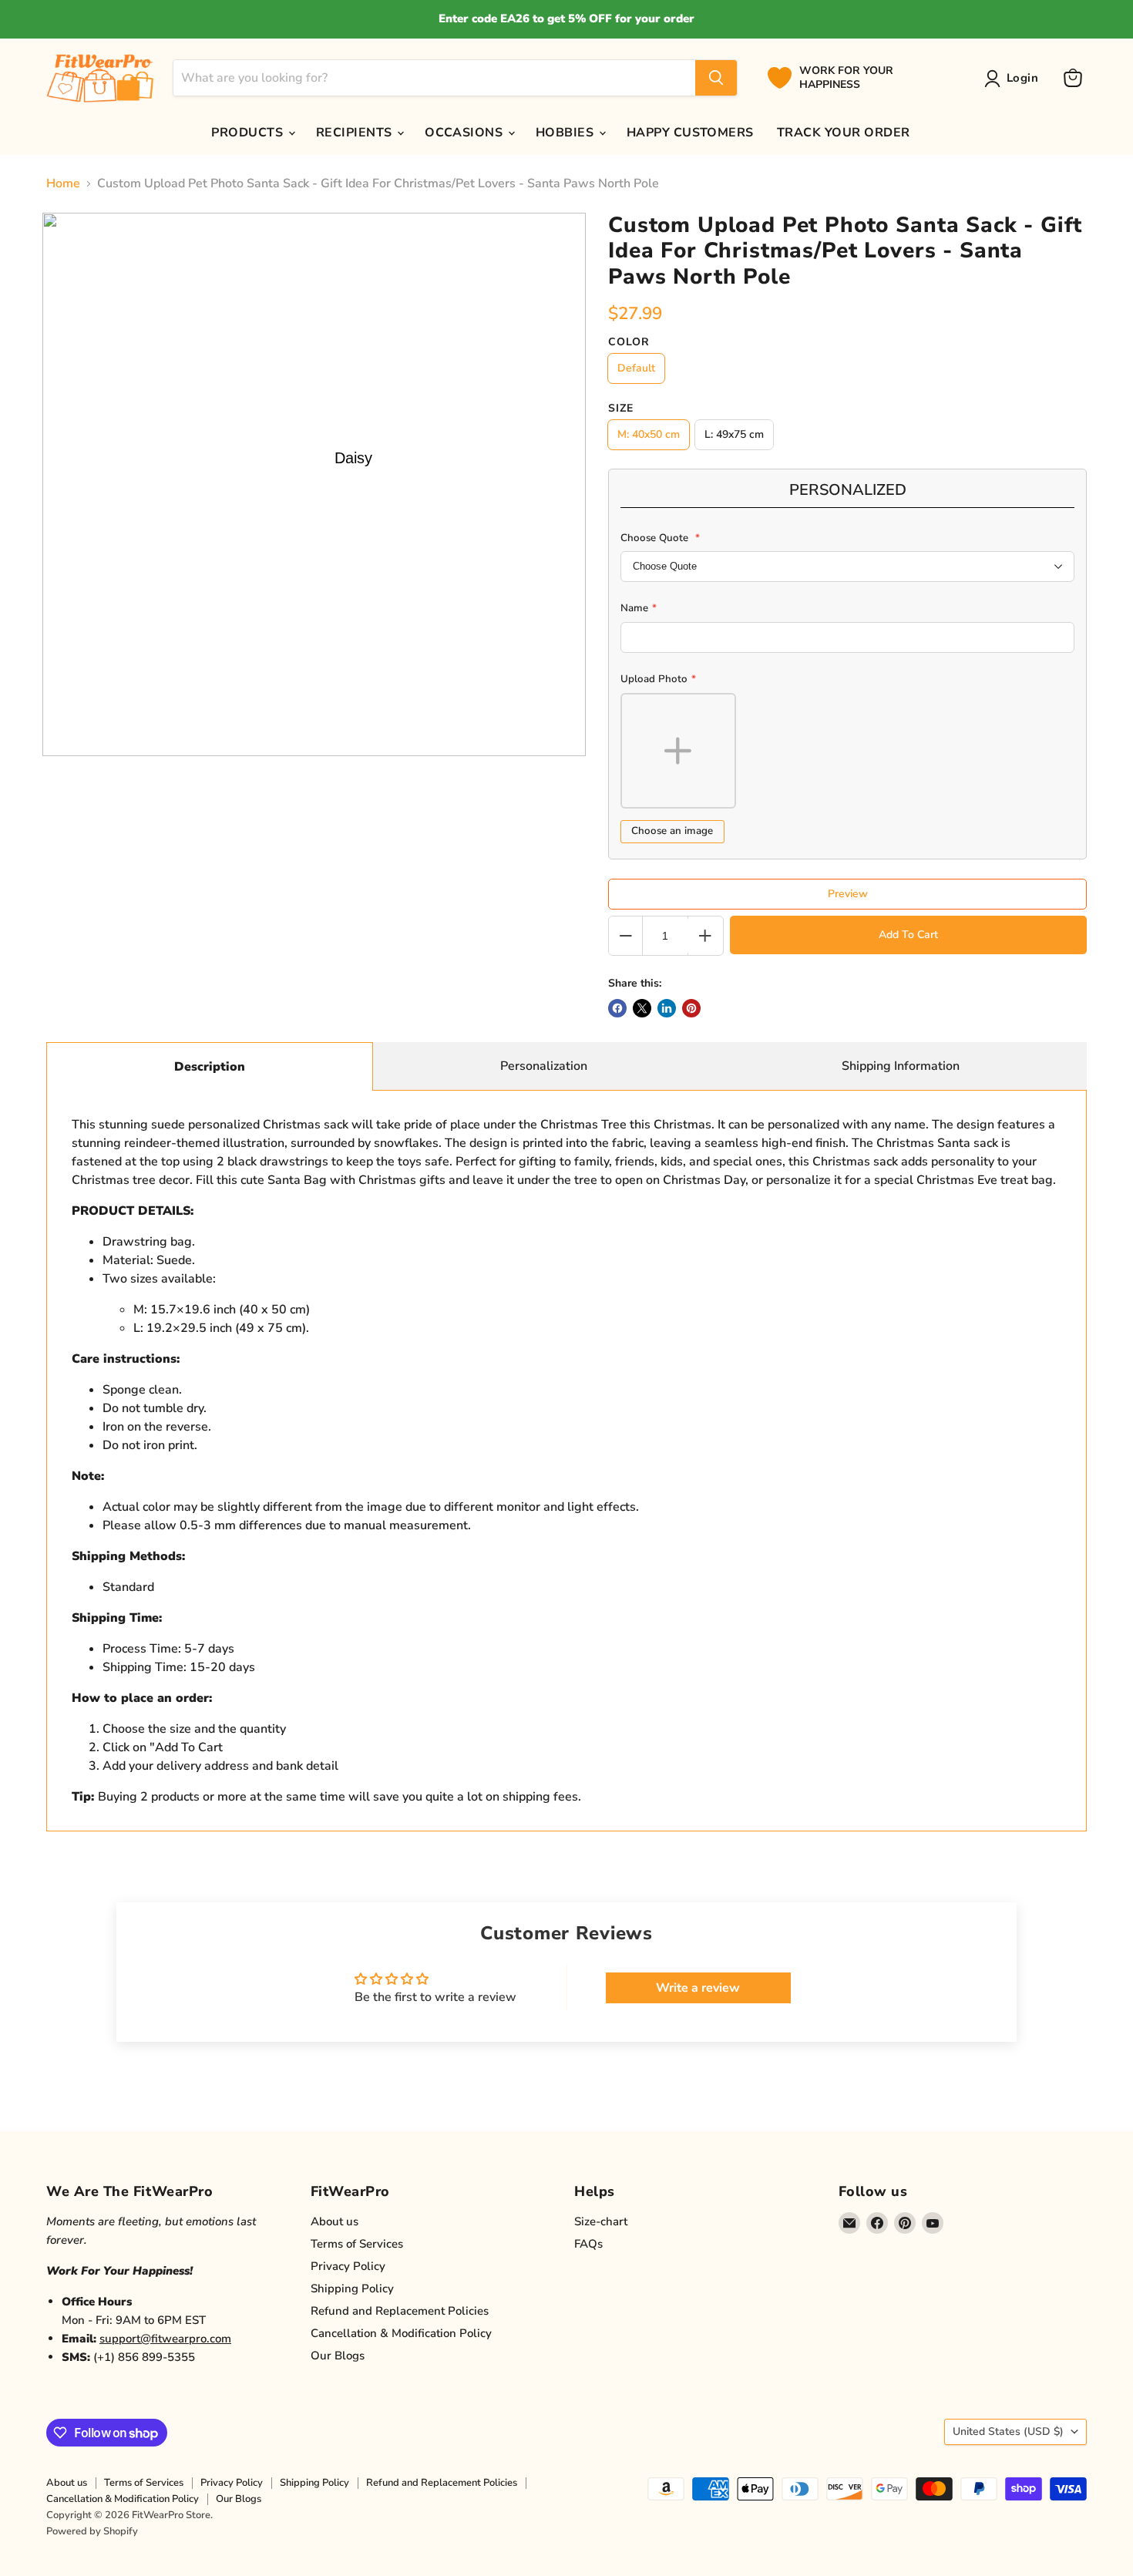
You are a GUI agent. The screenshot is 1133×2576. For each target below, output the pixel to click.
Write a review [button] (698, 1988)
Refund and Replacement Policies (400, 2311)
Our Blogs (338, 2356)
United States (1008, 2431)
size (621, 409)
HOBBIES (566, 133)
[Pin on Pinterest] (691, 1008)
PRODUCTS (249, 133)
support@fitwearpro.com (165, 2339)
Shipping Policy (352, 2288)
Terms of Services (357, 2244)
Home (63, 183)
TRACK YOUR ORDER (844, 133)
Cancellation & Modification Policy (401, 2333)
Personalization (544, 1066)
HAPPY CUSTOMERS (690, 133)
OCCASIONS (466, 133)
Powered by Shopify (92, 2531)
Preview (848, 894)
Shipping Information (901, 1066)
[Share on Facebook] (617, 1008)
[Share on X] (642, 1008)
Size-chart (601, 2221)
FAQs (588, 2244)
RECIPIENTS (356, 133)
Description (210, 1067)
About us (335, 2221)
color (629, 342)
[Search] (716, 78)
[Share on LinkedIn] (667, 1008)
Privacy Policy (348, 2266)
